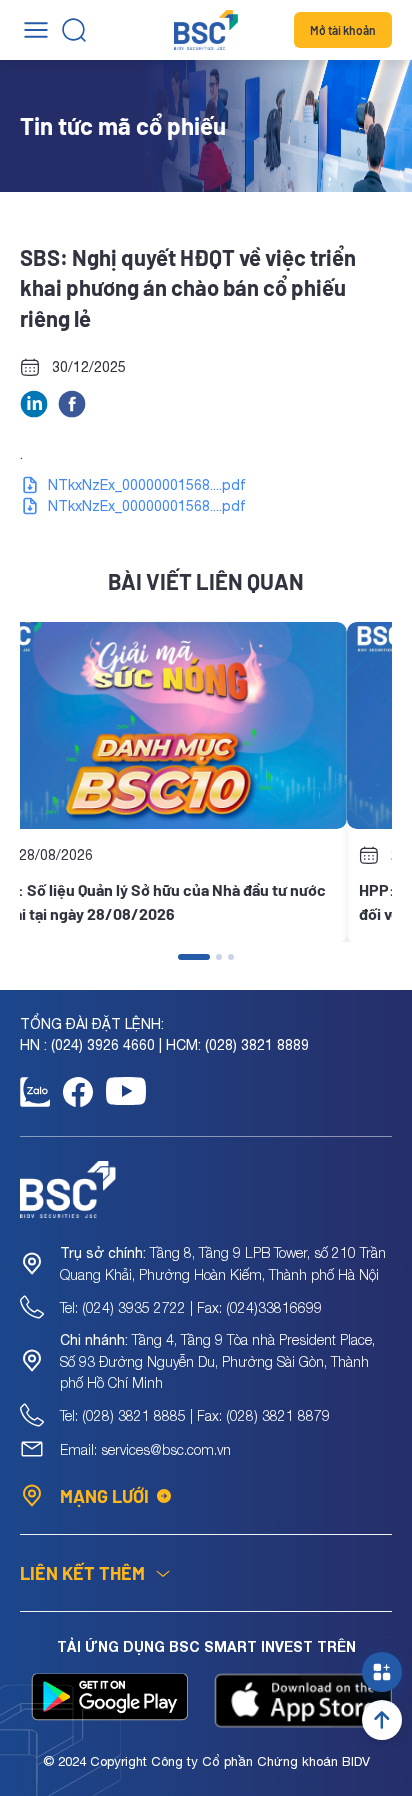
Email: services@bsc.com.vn (145, 1449)
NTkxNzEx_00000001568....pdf (147, 485)
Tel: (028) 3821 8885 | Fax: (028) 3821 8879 (195, 1415)
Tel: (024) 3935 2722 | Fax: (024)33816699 (191, 1307)
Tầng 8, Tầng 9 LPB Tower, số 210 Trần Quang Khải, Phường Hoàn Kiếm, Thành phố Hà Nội (223, 1263)
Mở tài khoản (343, 30)
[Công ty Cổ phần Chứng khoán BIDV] (206, 30)
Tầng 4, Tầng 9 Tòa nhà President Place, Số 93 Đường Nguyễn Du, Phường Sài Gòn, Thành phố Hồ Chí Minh (217, 1361)
